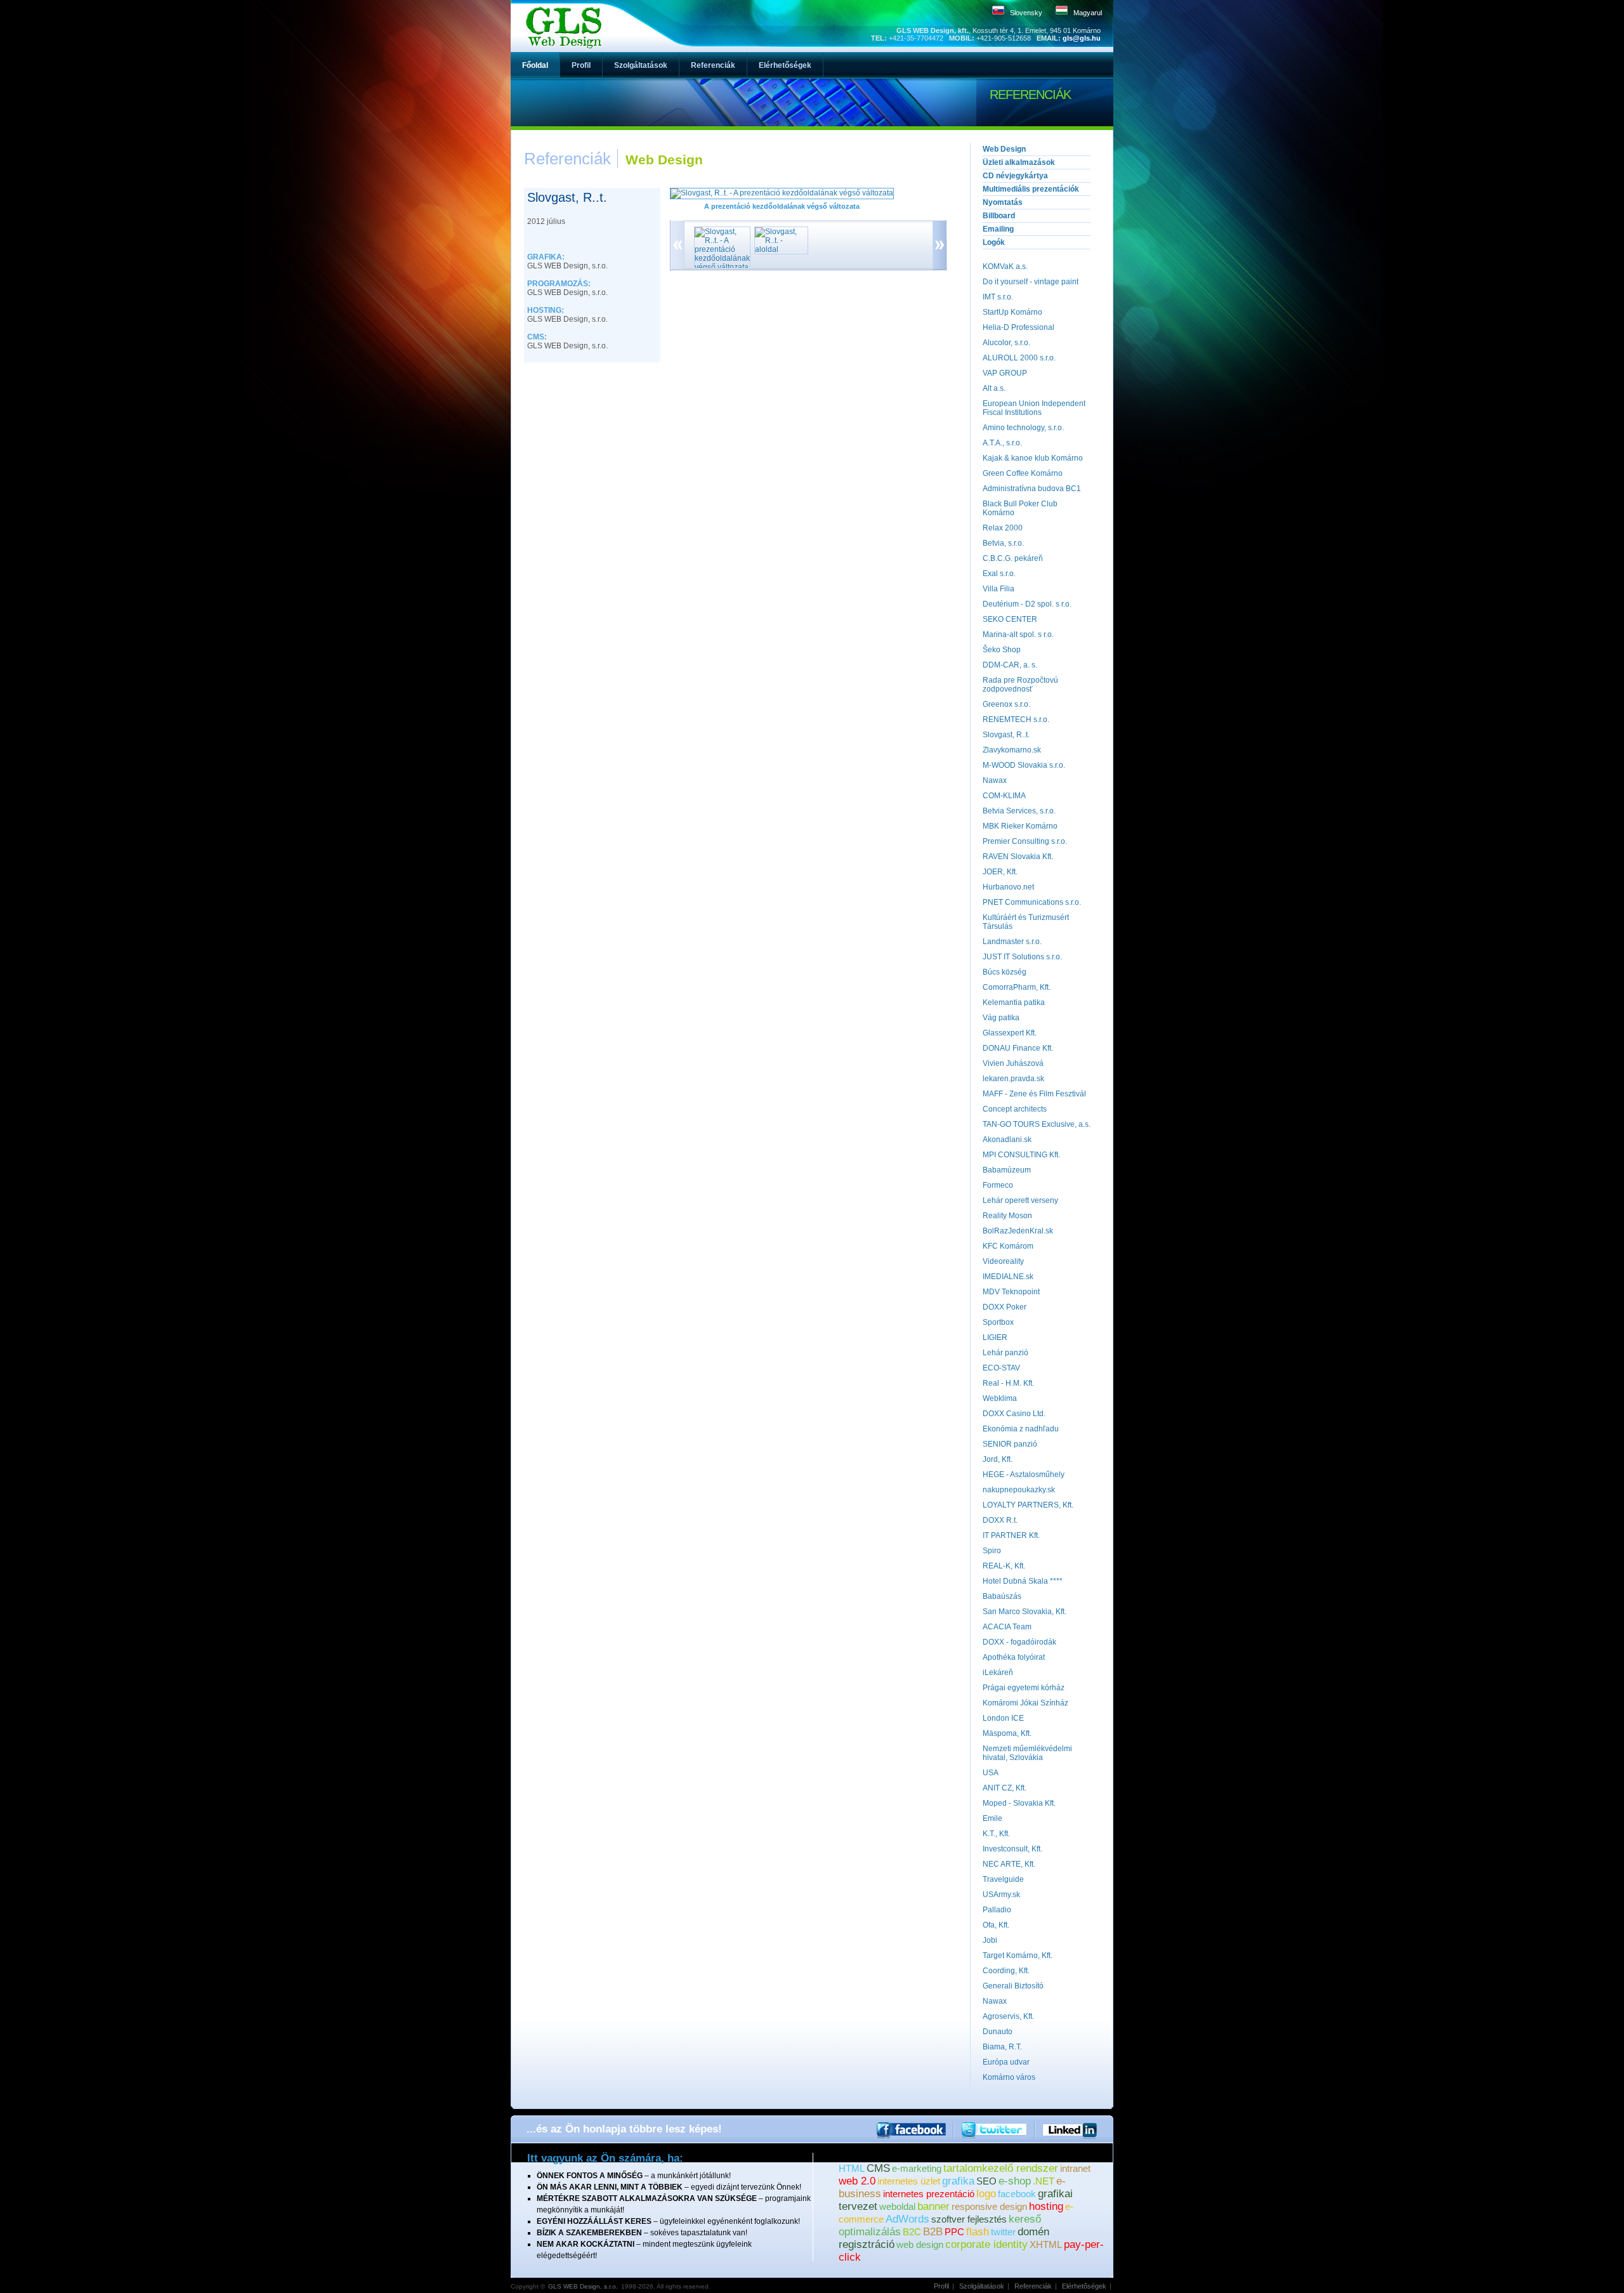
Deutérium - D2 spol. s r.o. (1027, 604)
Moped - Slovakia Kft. (1019, 1803)
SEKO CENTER (1010, 619)
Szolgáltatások (982, 2286)
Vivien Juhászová (1013, 1063)
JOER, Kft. (1000, 872)
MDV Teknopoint (1011, 1292)
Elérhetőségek (1084, 2286)
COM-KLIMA (1004, 796)
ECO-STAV (1001, 1368)
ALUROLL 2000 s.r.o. (1019, 358)
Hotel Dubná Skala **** (1023, 1581)
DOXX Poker (1005, 1307)
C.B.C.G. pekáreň (1013, 558)
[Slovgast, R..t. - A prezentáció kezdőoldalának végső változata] (782, 193)
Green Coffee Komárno (1023, 473)
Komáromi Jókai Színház (1025, 1703)
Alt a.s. (994, 388)
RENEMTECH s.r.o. (1016, 719)
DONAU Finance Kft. (1018, 1048)
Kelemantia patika (1014, 1002)
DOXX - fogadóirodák (1019, 1642)
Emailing (998, 229)
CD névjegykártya (1015, 176)
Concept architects (1015, 1109)
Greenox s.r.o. (1006, 704)
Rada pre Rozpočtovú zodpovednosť (1020, 685)
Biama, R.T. (1002, 2047)
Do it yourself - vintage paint (1031, 282)
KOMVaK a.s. (1005, 266)
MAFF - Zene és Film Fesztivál (1034, 1094)
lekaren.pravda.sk (1013, 1079)
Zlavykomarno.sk (1012, 750)
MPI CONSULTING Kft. (1021, 1155)
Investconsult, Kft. (1012, 1849)
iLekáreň (998, 1672)
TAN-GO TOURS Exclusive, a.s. (1037, 1124)
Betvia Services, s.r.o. (1019, 811)
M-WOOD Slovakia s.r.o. (1024, 765)
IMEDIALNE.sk (1008, 1277)
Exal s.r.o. (999, 574)
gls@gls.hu (1082, 38)
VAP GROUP (1005, 373)
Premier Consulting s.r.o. (1025, 841)
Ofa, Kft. (996, 1925)
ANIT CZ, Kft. (1005, 1788)
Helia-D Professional (1018, 327)
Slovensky (1026, 13)
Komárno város (1009, 2077)
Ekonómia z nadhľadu (1021, 1429)
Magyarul (1088, 13)
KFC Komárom (1008, 1246)
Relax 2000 (1003, 528)
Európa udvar (1006, 2062)
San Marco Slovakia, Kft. (1025, 1612)
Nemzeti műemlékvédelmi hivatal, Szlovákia (1027, 1753)
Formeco (998, 1185)
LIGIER (995, 1337)
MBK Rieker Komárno (1020, 826)
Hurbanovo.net (1008, 887)
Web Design (1004, 149)
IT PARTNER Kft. (1011, 1535)
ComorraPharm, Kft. (1017, 987)
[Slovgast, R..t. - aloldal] (778, 249)
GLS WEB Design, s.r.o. (583, 2286)
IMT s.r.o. (998, 297)
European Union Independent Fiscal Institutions (1034, 408)
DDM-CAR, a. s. (1010, 665)
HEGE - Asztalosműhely (1024, 1475)
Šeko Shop (1002, 650)
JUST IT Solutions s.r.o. (1022, 957)
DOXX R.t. (1000, 1520)
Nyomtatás (1003, 202)
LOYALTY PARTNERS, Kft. (1028, 1505)
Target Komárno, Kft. (1018, 1955)
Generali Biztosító (1013, 1986)
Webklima (1000, 1398)
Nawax (995, 780)
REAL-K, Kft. (1004, 1566)
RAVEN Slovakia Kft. (1018, 857)
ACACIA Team (1007, 1627)
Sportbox (998, 1322)
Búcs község (1005, 972)
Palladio (997, 1910)
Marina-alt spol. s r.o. (1018, 634)
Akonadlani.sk (1007, 1140)
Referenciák (1033, 2286)
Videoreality (1003, 1261)
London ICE (1003, 1718)
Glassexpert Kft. (1010, 1033)
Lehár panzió (1005, 1353)
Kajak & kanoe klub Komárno (1033, 458)
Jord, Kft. (998, 1459)
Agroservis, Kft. (1008, 2016)
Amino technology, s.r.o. (1023, 428)
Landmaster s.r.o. (1012, 942)
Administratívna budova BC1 (1032, 489)
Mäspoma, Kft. (1007, 1733)
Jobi (990, 1940)
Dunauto (998, 2032)
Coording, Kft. (1006, 1971)
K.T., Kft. (996, 1834)
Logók (994, 242)
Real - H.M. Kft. (1008, 1383)
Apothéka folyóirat (1014, 1657)
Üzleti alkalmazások (1019, 162)
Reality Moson (1007, 1216)
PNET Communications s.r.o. (1032, 902)
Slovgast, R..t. (1006, 735)
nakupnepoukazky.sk (1019, 1490)
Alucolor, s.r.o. (1006, 343)
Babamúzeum (1007, 1170)
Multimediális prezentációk (1031, 189)
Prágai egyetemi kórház (1024, 1688)
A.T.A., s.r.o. (1002, 443)
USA (991, 1773)
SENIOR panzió (1010, 1444)
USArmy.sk (1001, 1895)
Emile (992, 1818)
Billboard (999, 216)
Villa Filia (999, 589)
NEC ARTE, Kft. (1009, 1864)
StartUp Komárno (1012, 312)
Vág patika (1001, 1018)
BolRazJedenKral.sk (1018, 1231)
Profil (941, 2286)
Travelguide (1003, 1879)
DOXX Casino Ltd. (1014, 1414)
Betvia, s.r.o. (1003, 543)
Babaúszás (1002, 1596)
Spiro (992, 1551)
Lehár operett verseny (1020, 1200)
